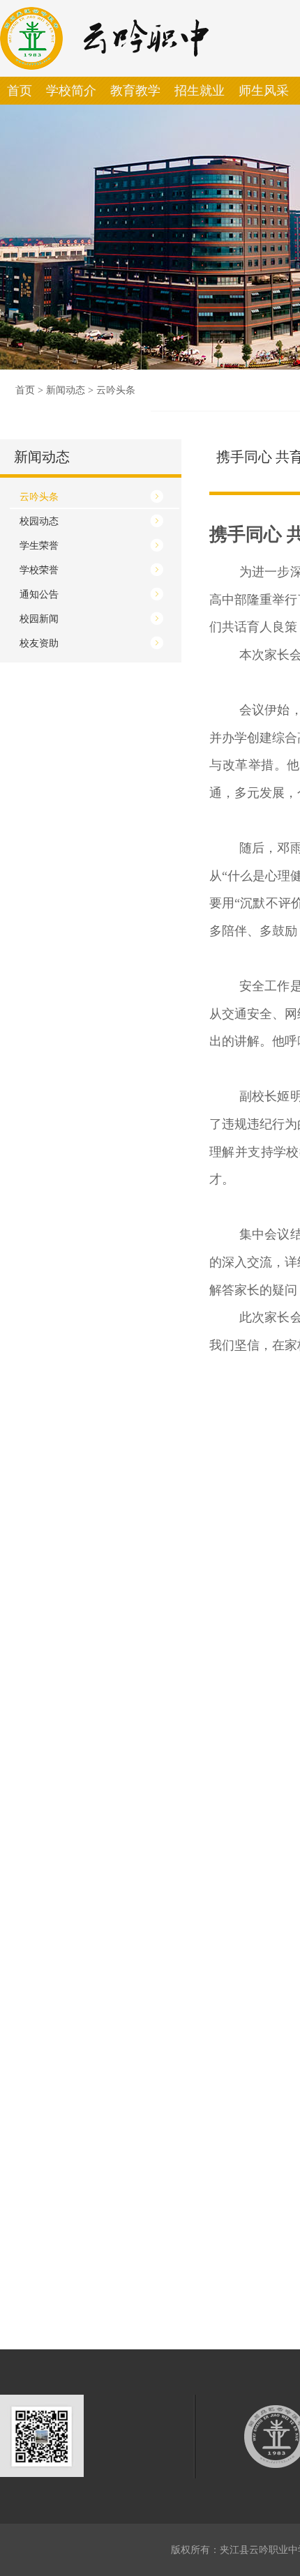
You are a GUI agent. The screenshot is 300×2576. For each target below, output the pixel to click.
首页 (25, 390)
